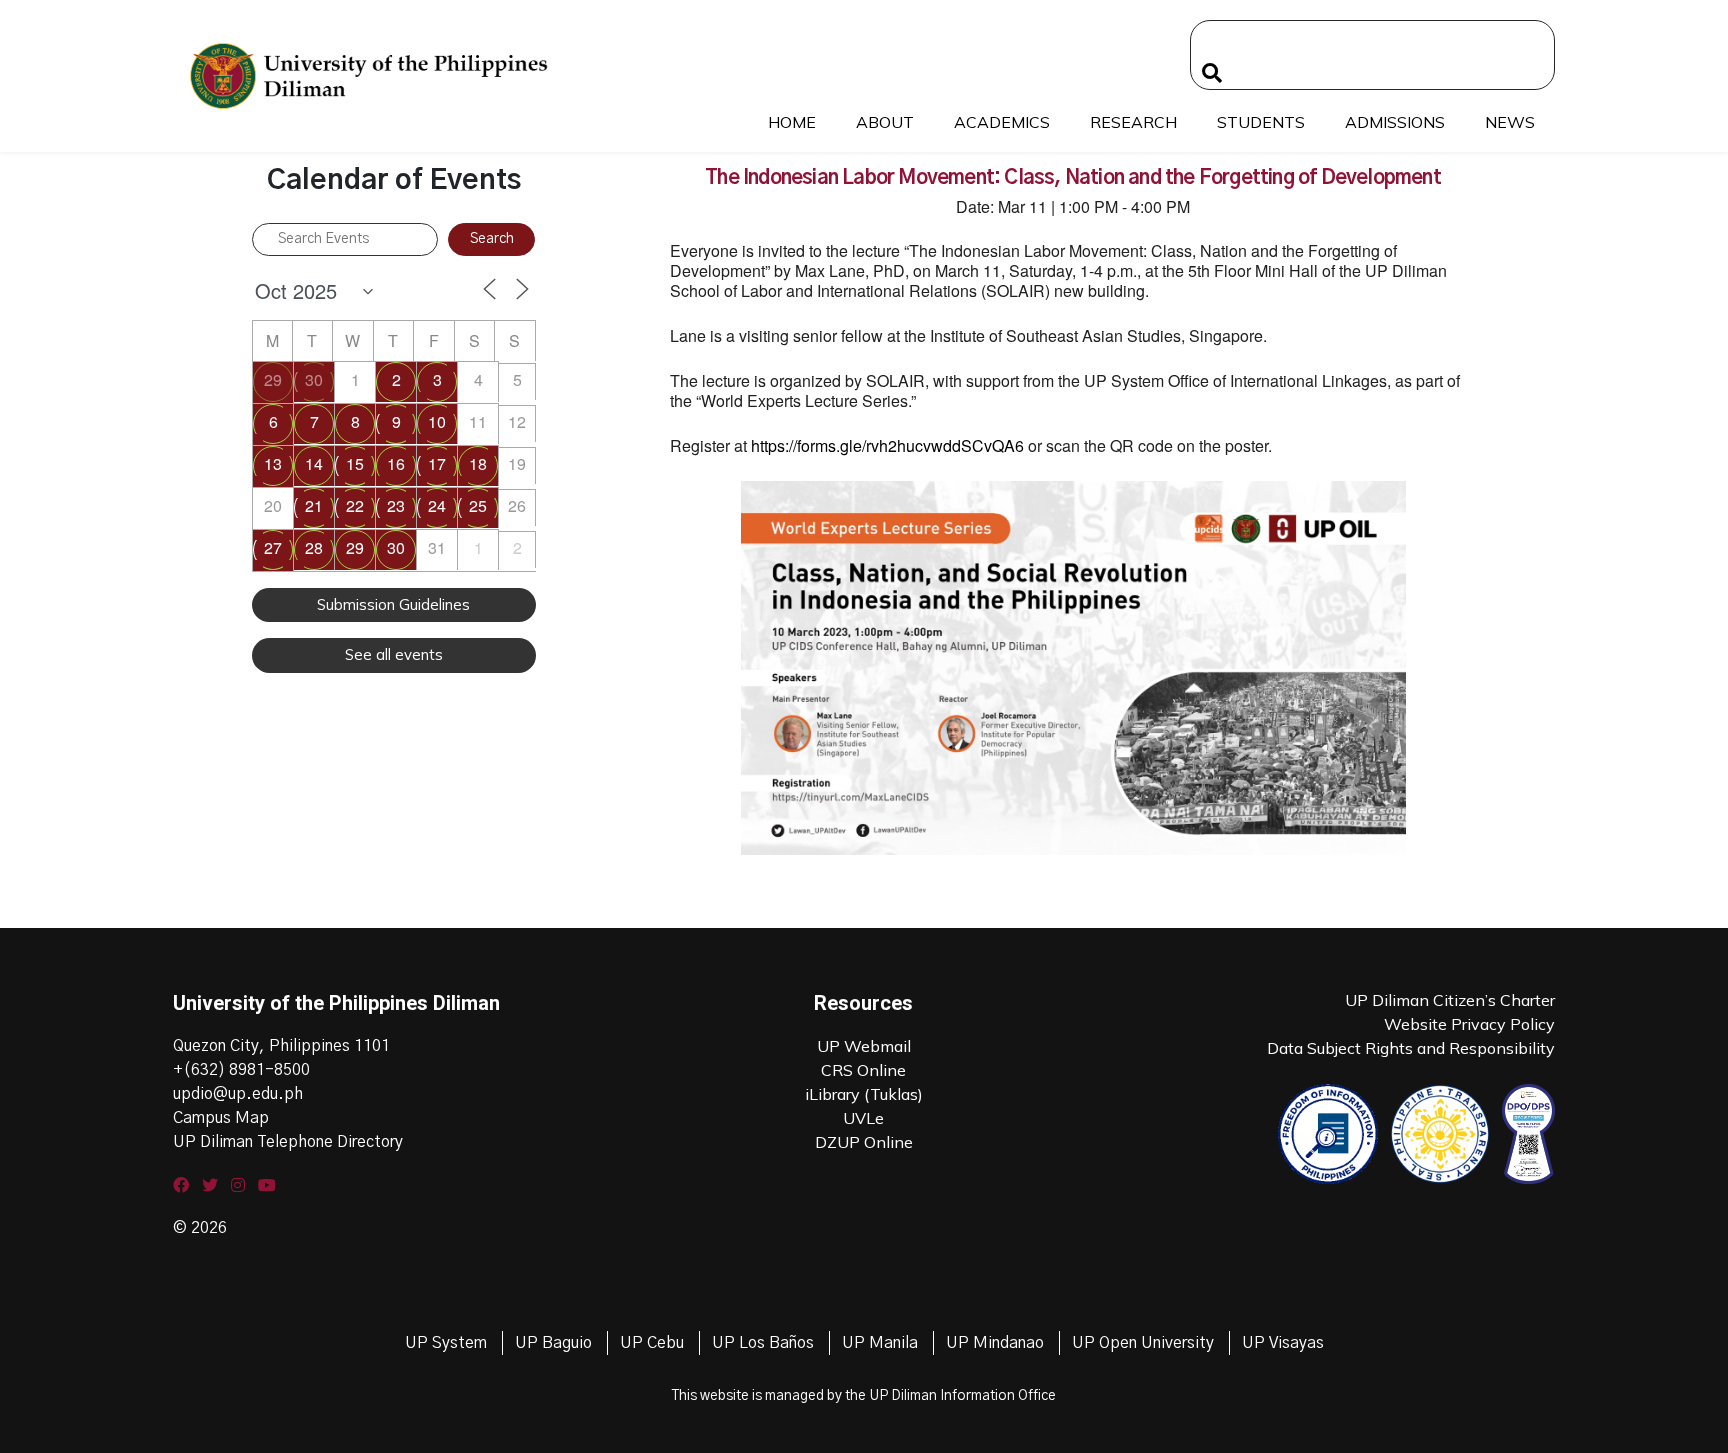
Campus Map (221, 1118)
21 (314, 505)
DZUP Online (864, 1142)
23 (396, 505)
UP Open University (1143, 1343)
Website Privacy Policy (1469, 1024)
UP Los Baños (763, 1343)
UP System (446, 1343)
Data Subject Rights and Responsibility (1411, 1048)
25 (478, 505)
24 (437, 505)
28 (314, 547)
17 (437, 463)
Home (792, 122)
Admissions (1395, 122)
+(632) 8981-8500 (241, 1070)
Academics (1002, 122)
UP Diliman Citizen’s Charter (1450, 1000)
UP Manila (880, 1343)
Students (1261, 122)
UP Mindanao (995, 1343)
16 (396, 463)
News (1510, 122)
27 (273, 547)
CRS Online (863, 1070)
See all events (394, 654)
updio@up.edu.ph (238, 1094)
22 (355, 505)
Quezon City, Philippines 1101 (281, 1046)
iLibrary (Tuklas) (864, 1094)
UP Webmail (864, 1046)
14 (314, 463)
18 (478, 463)
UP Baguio (553, 1343)
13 (273, 463)
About (885, 122)
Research (1133, 122)
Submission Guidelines (393, 604)
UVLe (863, 1118)
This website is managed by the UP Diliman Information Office (864, 1396)
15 (355, 463)
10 (437, 421)
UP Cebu (652, 1343)
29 (273, 379)
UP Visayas (1283, 1343)
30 (314, 379)
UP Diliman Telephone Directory (288, 1142)
